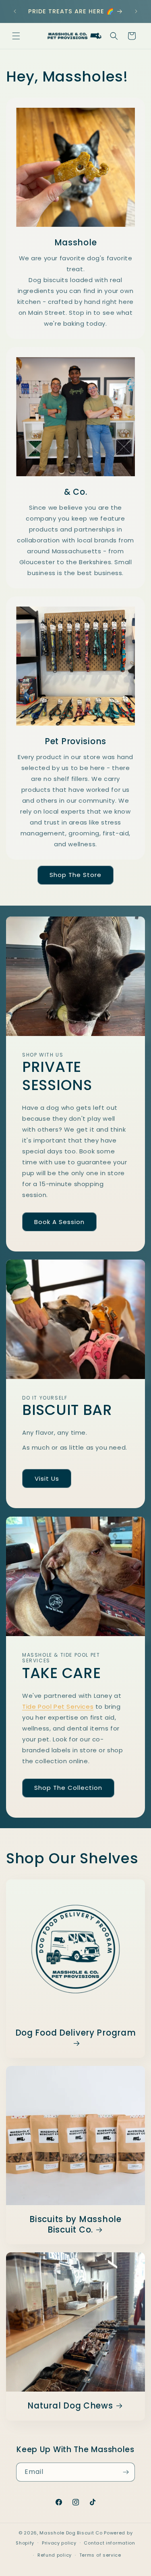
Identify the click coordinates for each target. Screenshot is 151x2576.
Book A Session (59, 1222)
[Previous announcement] (15, 11)
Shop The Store (75, 875)
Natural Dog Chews (70, 2406)
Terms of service (100, 2555)
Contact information (109, 2543)
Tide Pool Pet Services (58, 1706)
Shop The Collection (68, 1788)
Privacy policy (59, 2543)
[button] (16, 36)
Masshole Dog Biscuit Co (71, 2533)
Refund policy (55, 2555)
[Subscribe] (126, 2472)
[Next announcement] (136, 11)
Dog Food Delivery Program (76, 2033)
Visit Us (47, 1478)
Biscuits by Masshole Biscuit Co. (75, 2225)
